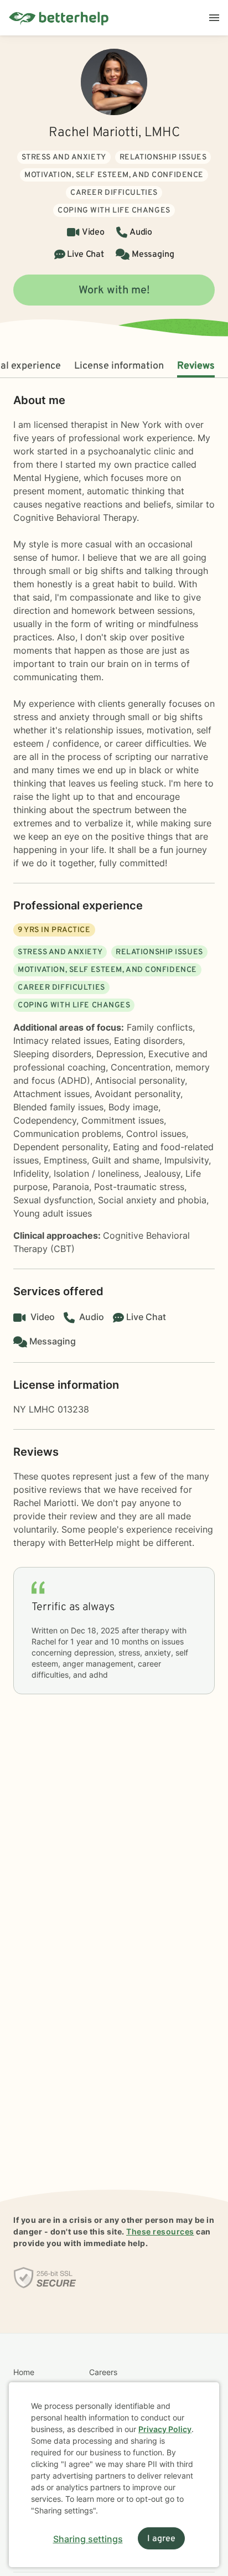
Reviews (196, 366)
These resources (160, 2231)
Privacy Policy (165, 2429)
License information (119, 366)
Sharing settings (88, 2539)
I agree (161, 2539)
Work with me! (114, 291)
